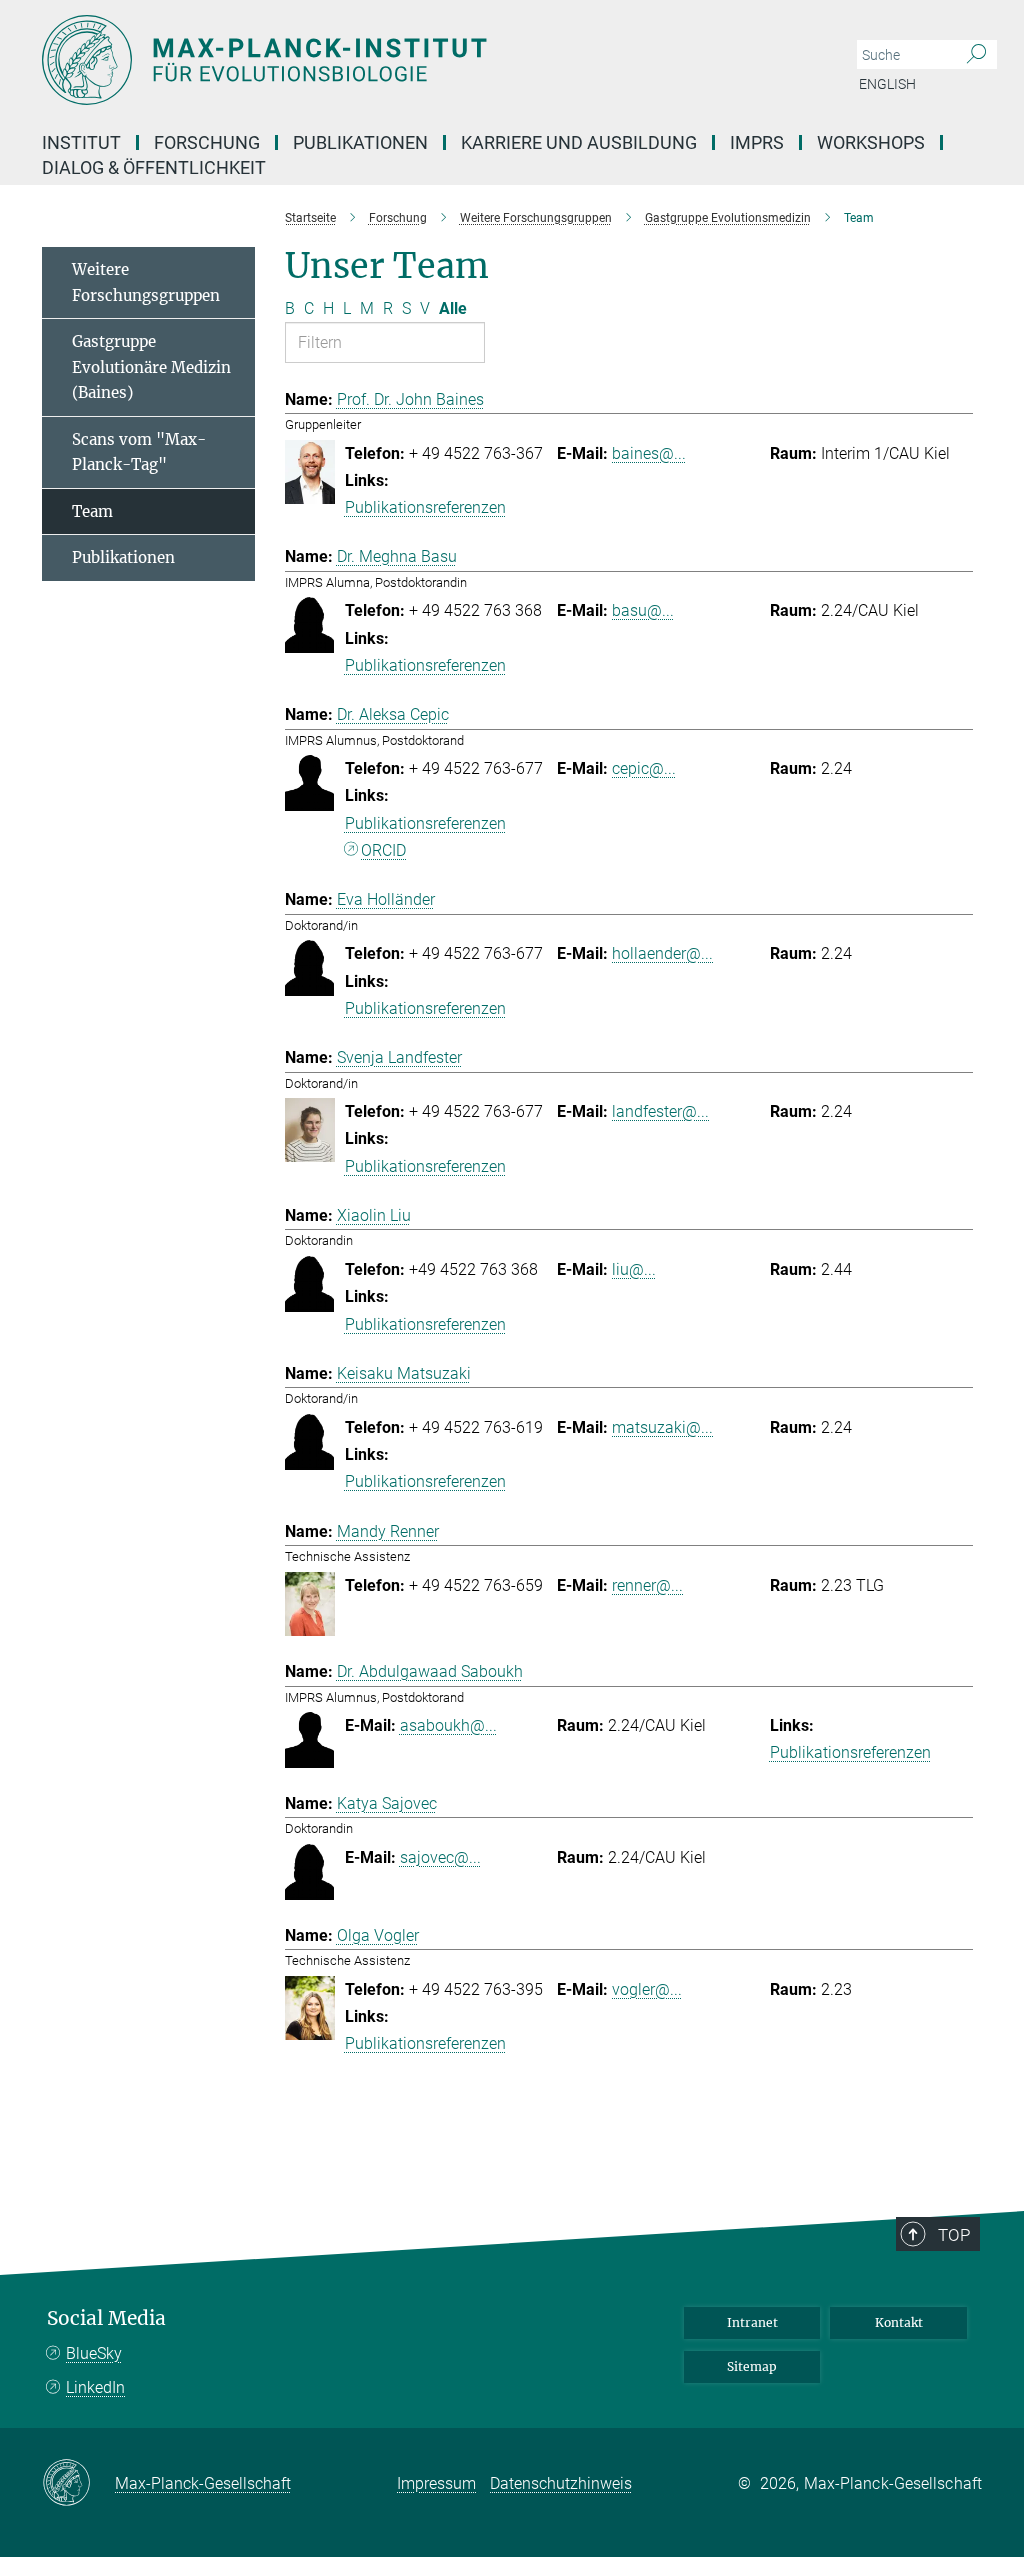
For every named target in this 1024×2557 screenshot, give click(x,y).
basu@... (643, 610)
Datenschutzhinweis (561, 2483)
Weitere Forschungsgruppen (146, 282)
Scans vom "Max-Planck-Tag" (139, 452)
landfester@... (660, 1111)
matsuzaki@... (662, 1427)
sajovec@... (440, 1857)
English (887, 84)
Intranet (752, 2322)
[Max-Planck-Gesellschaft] (78, 2484)
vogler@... (647, 1989)
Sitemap (752, 2366)
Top (954, 2235)
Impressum (436, 2483)
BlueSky (94, 2353)
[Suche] (976, 55)
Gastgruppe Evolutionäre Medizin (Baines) (151, 367)
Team (92, 511)
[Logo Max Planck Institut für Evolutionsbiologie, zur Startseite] (417, 60)
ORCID (383, 850)
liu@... (634, 1269)
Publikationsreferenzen (425, 507)
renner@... (647, 1585)
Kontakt (899, 2322)
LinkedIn (95, 2387)
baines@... (649, 453)
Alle (453, 308)
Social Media (106, 2318)
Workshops (871, 142)
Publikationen (123, 557)
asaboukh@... (448, 1725)
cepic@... (644, 768)
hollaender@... (662, 953)
